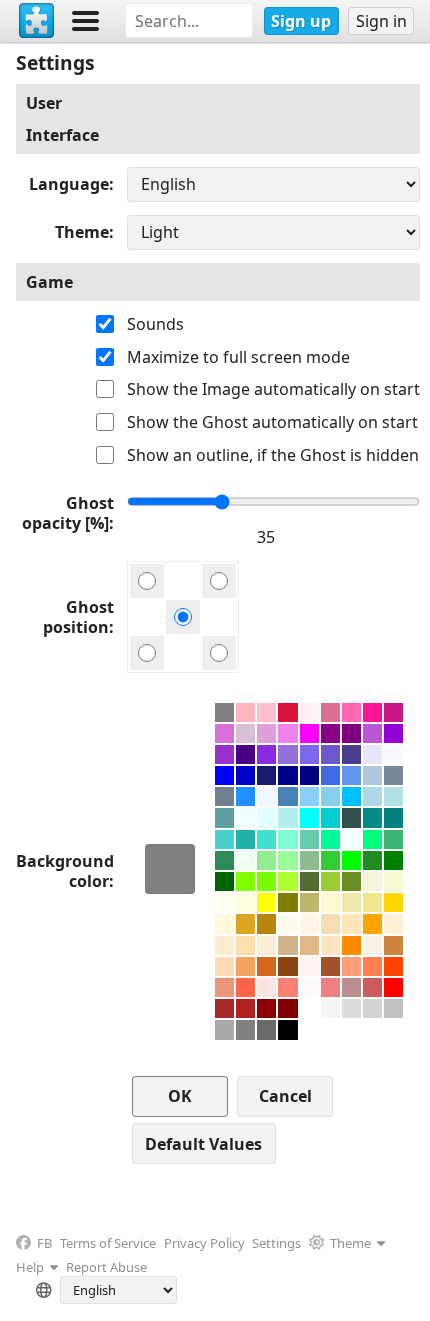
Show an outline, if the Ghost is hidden (273, 455)
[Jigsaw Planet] (37, 21)
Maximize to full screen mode (238, 357)
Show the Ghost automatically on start (272, 422)
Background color (65, 871)
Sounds (155, 324)
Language (69, 184)
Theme (82, 232)
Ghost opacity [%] (68, 513)
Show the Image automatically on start (273, 389)
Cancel (285, 1096)
